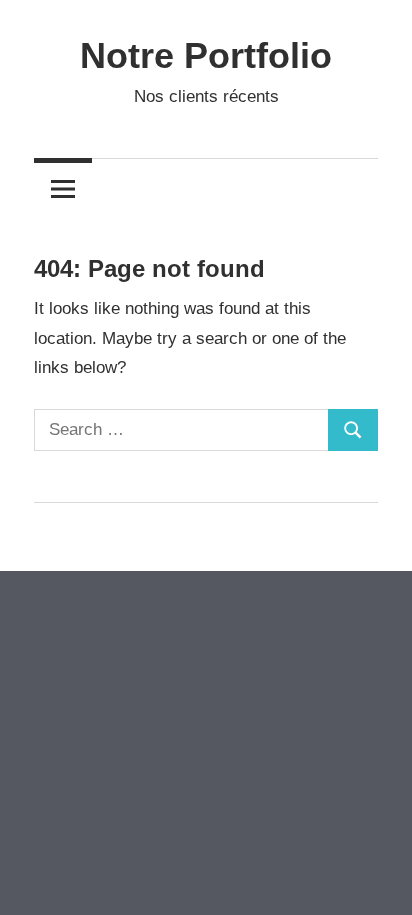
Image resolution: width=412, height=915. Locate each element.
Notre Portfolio (206, 55)
